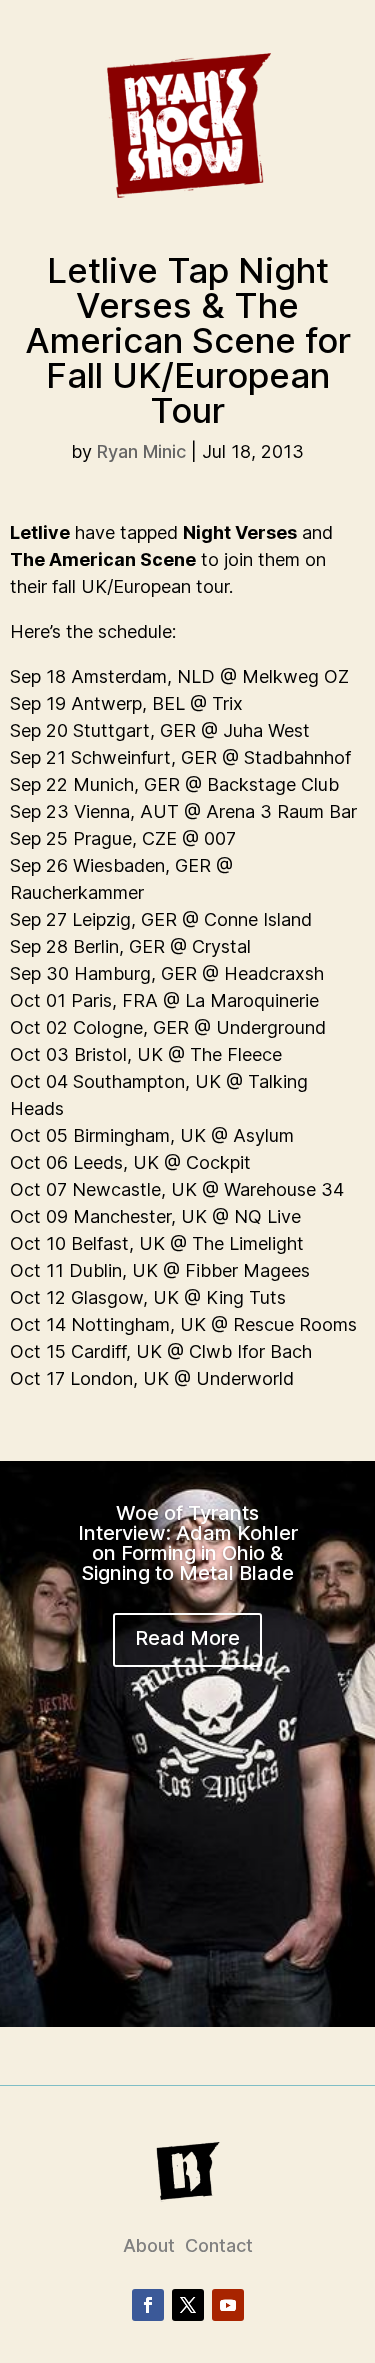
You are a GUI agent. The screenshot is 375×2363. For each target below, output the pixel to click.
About (149, 2245)
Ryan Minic (141, 451)
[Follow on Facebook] (148, 2305)
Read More (187, 1638)
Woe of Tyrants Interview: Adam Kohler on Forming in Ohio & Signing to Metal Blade (188, 1543)
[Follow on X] (188, 2305)
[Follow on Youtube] (228, 2305)
